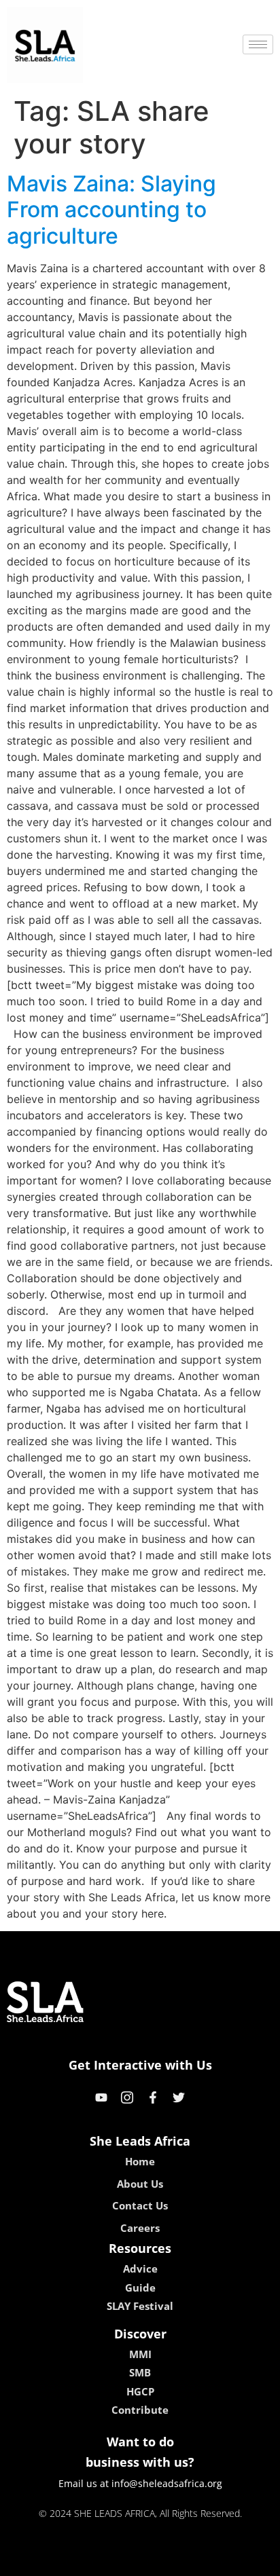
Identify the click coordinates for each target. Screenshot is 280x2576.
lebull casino (104, 2561)
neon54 (235, 2561)
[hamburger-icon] (258, 44)
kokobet (47, 2561)
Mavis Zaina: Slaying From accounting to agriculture (111, 210)
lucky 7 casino (176, 2561)
